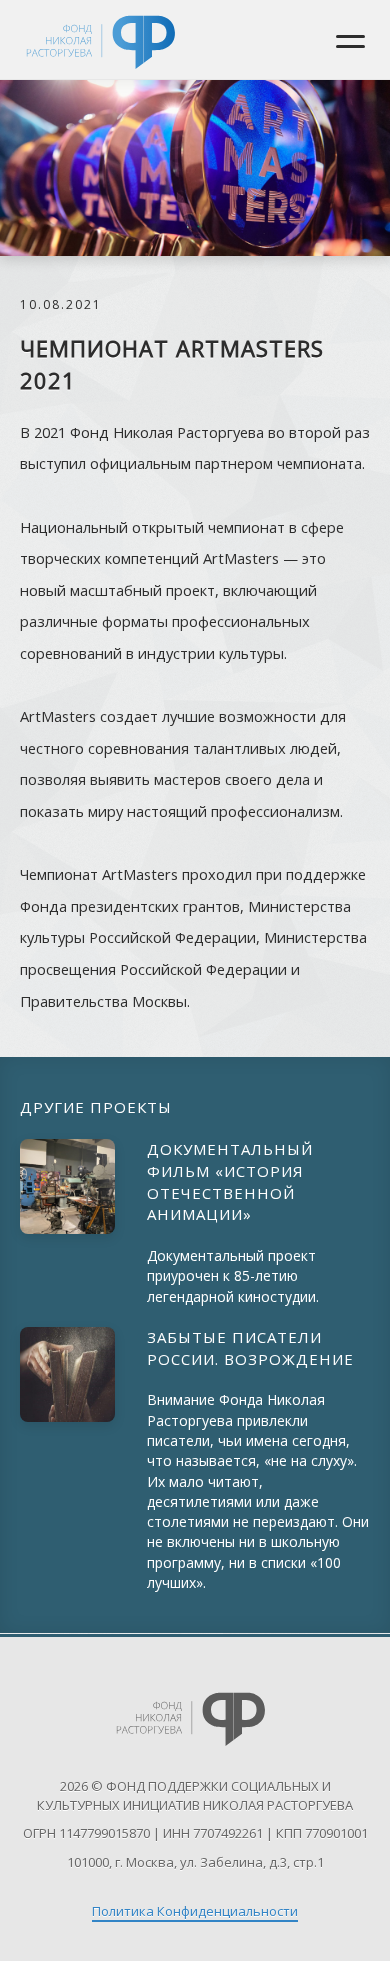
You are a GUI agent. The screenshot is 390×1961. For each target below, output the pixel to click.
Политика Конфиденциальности (195, 1911)
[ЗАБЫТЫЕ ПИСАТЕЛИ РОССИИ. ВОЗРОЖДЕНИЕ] (67, 1374)
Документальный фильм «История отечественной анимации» (230, 1181)
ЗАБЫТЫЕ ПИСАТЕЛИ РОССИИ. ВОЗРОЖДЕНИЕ (250, 1348)
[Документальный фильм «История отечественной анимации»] (67, 1186)
